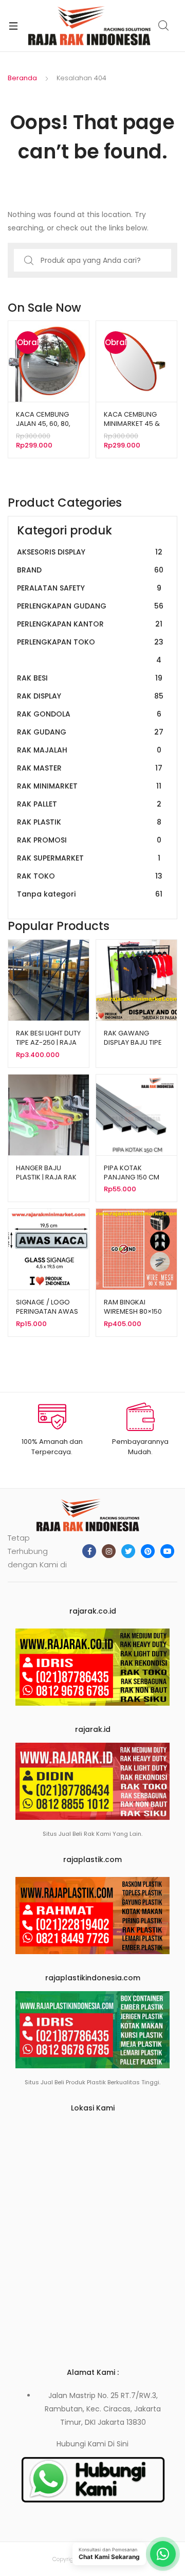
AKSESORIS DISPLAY (90, 552)
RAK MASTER (90, 768)
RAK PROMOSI (89, 840)
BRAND (90, 570)
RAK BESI (90, 678)
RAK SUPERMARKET (89, 858)
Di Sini (118, 2444)
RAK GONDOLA (89, 714)
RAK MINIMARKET (89, 786)
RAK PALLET (89, 804)
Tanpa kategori (90, 894)
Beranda (22, 78)
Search (164, 26)
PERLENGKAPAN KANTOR (90, 624)
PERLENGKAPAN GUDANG (90, 606)
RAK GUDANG (90, 732)
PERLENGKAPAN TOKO (90, 651)
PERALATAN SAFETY (89, 588)
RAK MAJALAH (89, 750)
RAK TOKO (90, 876)
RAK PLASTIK (89, 822)
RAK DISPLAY (90, 696)
